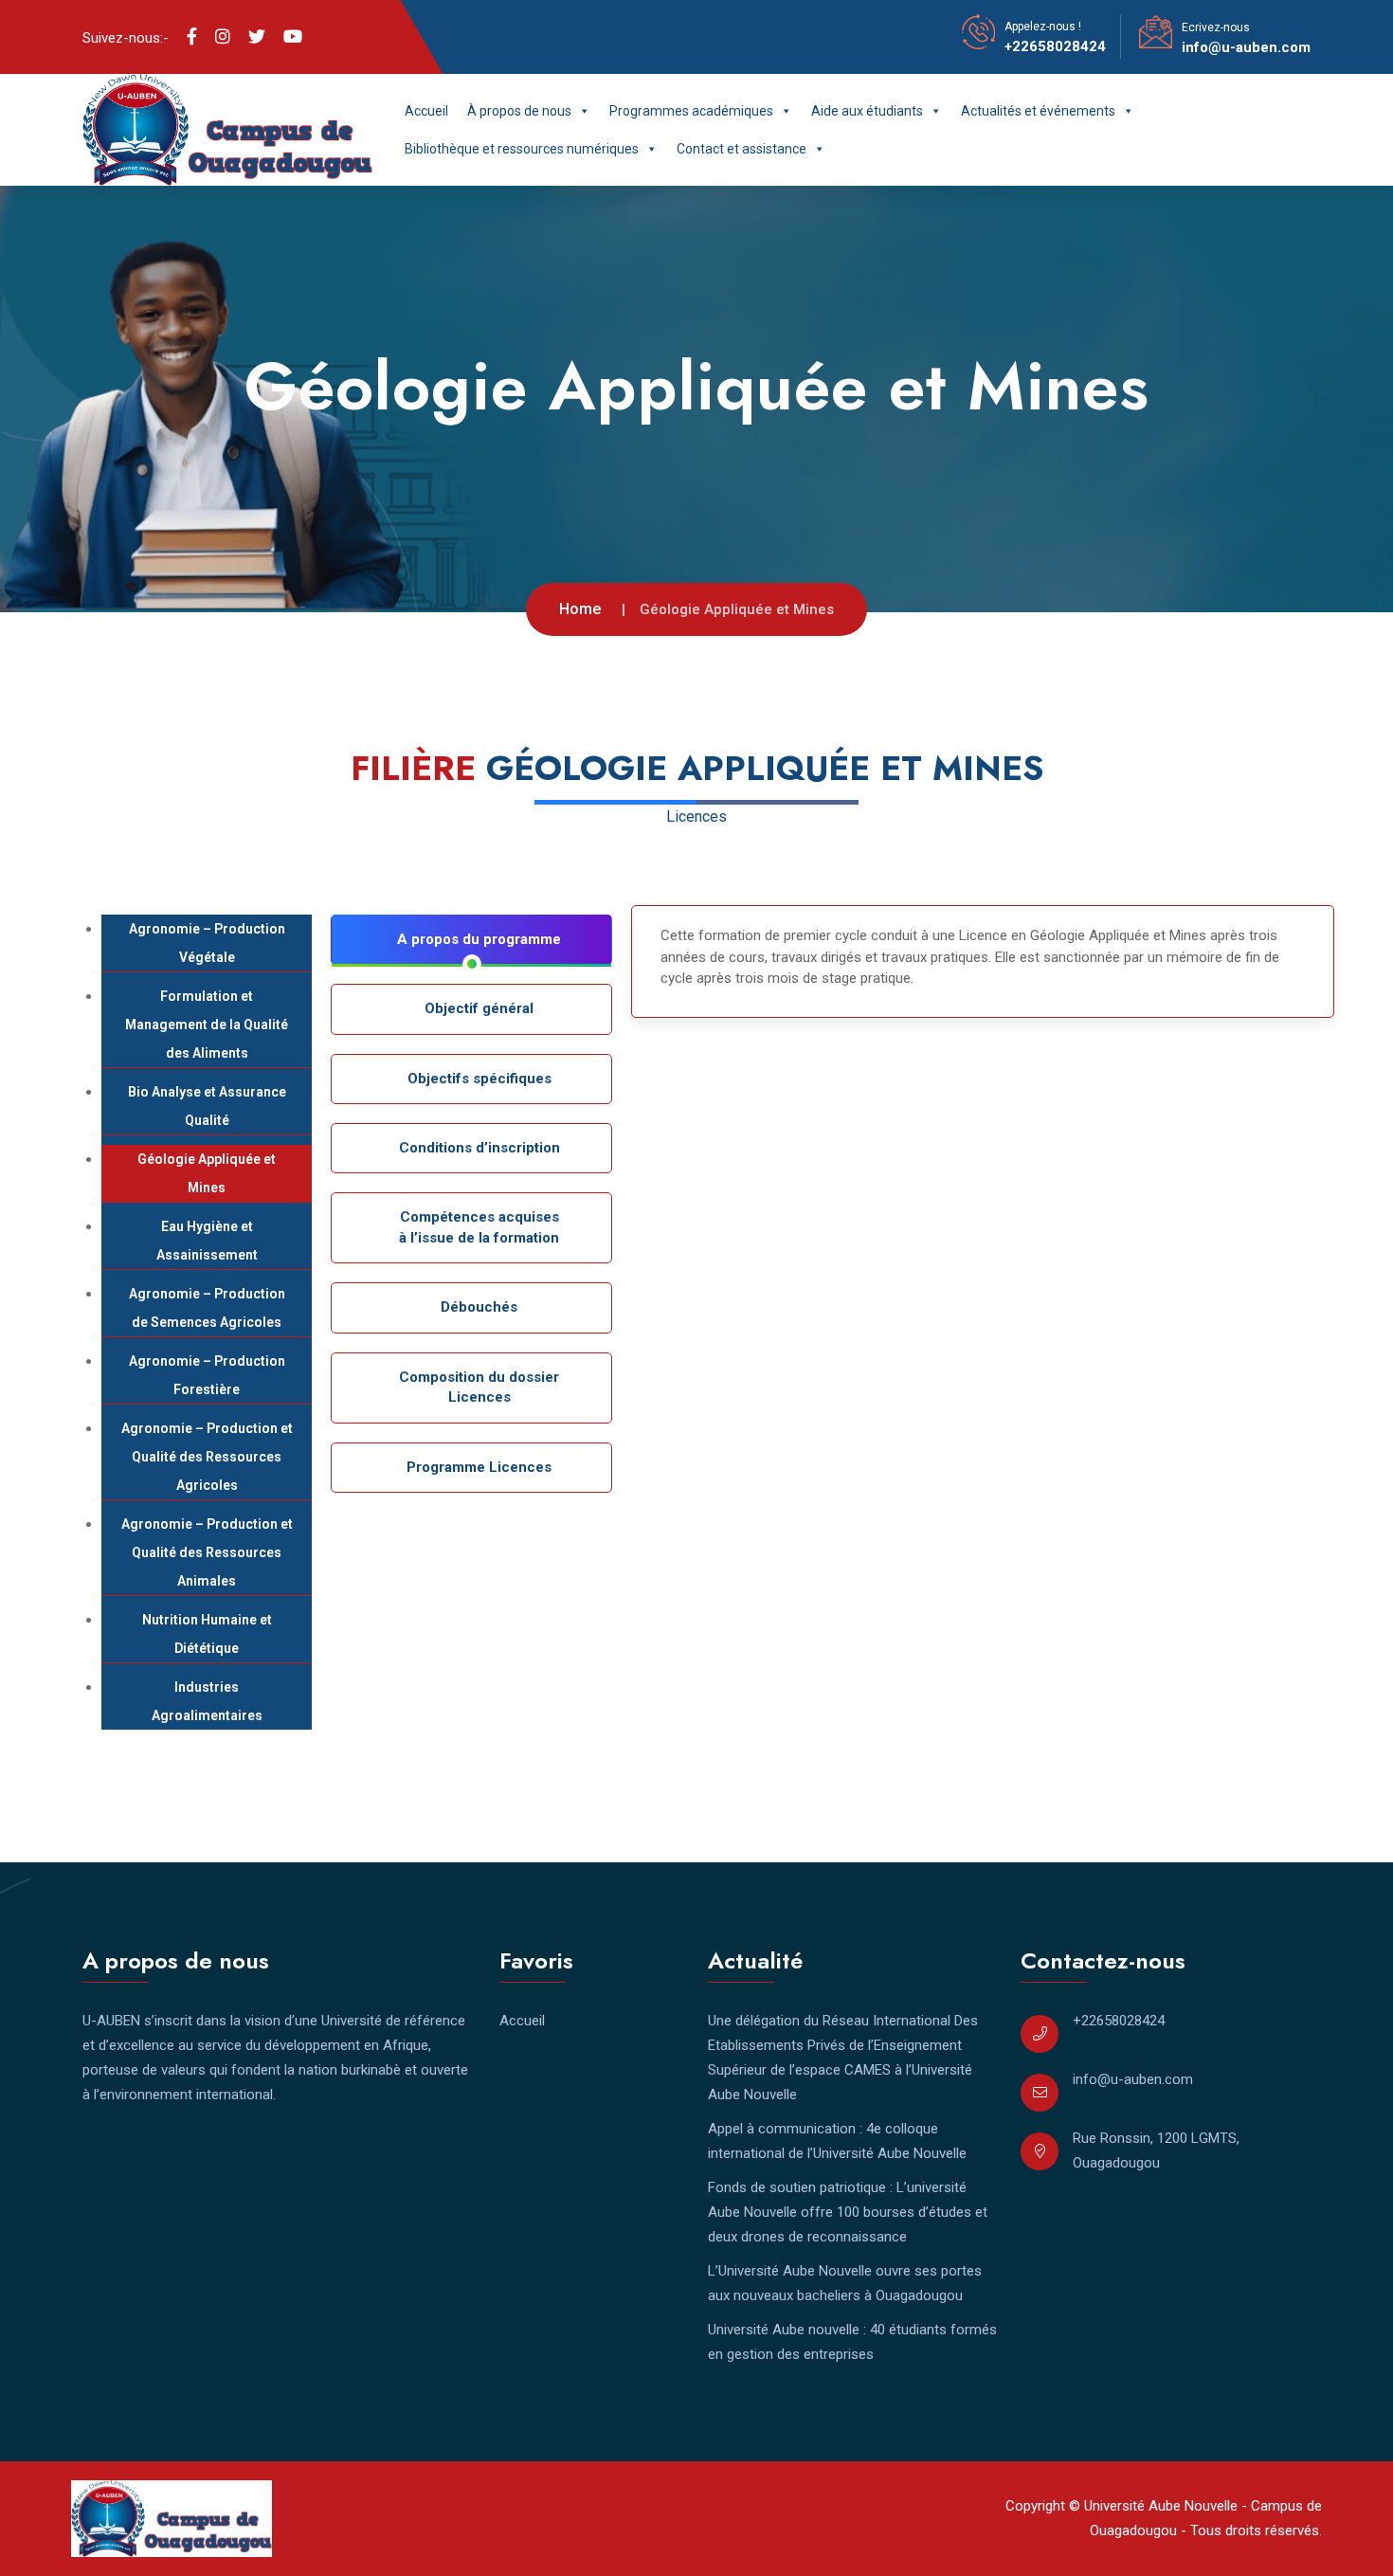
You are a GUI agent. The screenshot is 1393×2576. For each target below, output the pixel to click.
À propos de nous (519, 111)
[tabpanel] (983, 962)
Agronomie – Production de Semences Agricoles (207, 1308)
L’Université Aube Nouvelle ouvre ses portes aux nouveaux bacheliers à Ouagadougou (845, 2283)
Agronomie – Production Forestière (207, 1375)
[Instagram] (223, 37)
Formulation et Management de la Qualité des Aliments (207, 1025)
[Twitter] (257, 37)
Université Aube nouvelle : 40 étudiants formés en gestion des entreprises (852, 2342)
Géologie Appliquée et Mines (207, 1173)
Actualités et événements (1038, 111)
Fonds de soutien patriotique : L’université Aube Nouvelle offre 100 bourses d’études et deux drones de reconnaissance (848, 2212)
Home (580, 609)
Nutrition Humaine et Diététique (207, 1634)
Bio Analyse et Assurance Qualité (207, 1106)
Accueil (426, 111)
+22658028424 (1055, 46)
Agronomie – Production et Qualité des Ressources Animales (207, 1552)
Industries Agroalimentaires (207, 1701)
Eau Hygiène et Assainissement (207, 1241)
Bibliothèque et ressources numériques (522, 149)
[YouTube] (293, 37)
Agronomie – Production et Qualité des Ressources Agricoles (207, 1457)
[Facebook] (192, 37)
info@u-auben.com (1246, 47)
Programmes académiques (691, 111)
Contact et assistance (742, 149)
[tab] (471, 940)
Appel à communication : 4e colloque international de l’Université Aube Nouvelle (837, 2141)
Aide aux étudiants (867, 111)
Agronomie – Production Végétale (207, 943)
